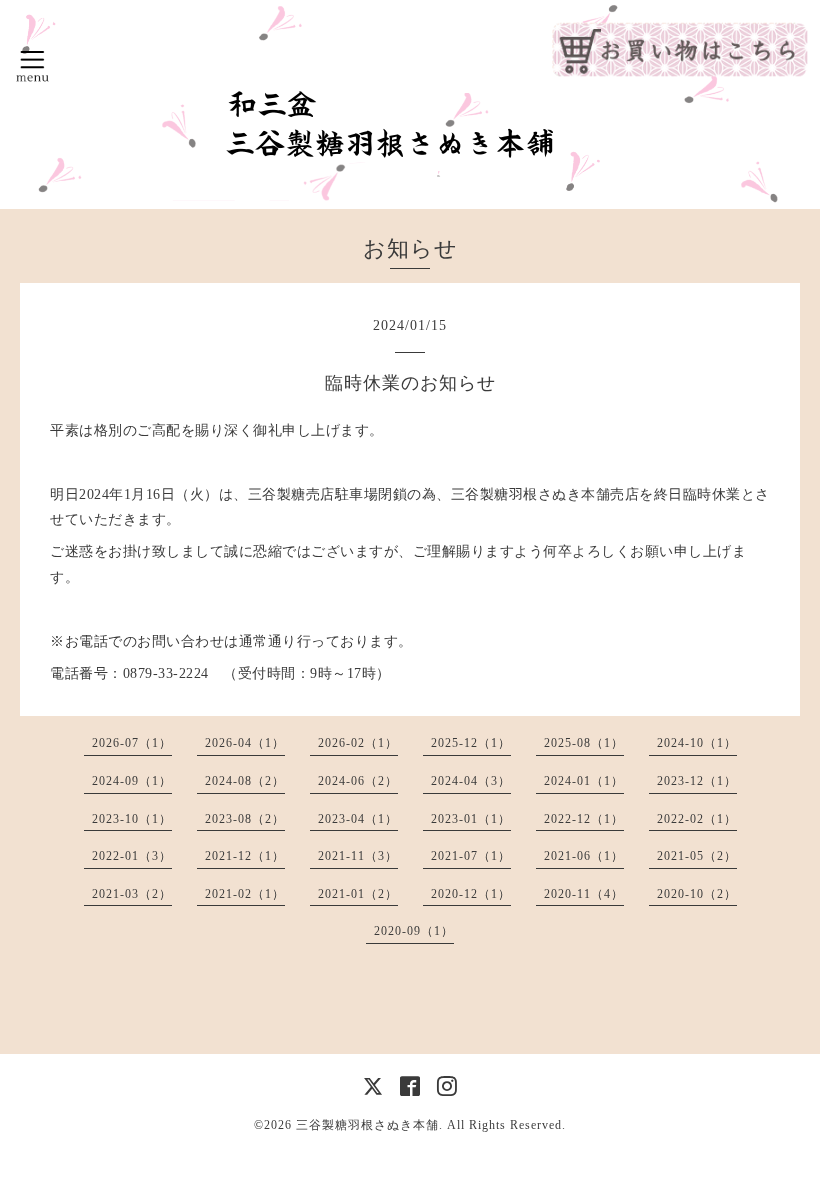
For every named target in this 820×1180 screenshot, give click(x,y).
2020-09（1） (414, 931)
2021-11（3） (358, 856)
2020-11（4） (584, 894)
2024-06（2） (358, 781)
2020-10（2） (697, 894)
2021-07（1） (471, 856)
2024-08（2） (245, 781)
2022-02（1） (697, 819)
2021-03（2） (132, 894)
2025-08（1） (584, 743)
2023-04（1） (358, 819)
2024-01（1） (584, 781)
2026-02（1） (358, 743)
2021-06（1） (584, 856)
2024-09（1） (132, 781)
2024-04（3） (471, 781)
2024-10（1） (697, 743)
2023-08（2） (245, 819)
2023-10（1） (132, 819)
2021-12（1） (245, 856)
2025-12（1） (471, 743)
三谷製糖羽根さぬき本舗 (367, 1125)
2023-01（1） (471, 819)
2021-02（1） (245, 894)
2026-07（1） (132, 743)
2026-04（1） (245, 743)
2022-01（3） (132, 856)
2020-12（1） (471, 894)
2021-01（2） (358, 894)
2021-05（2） (697, 856)
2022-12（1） (584, 819)
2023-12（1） (697, 781)
